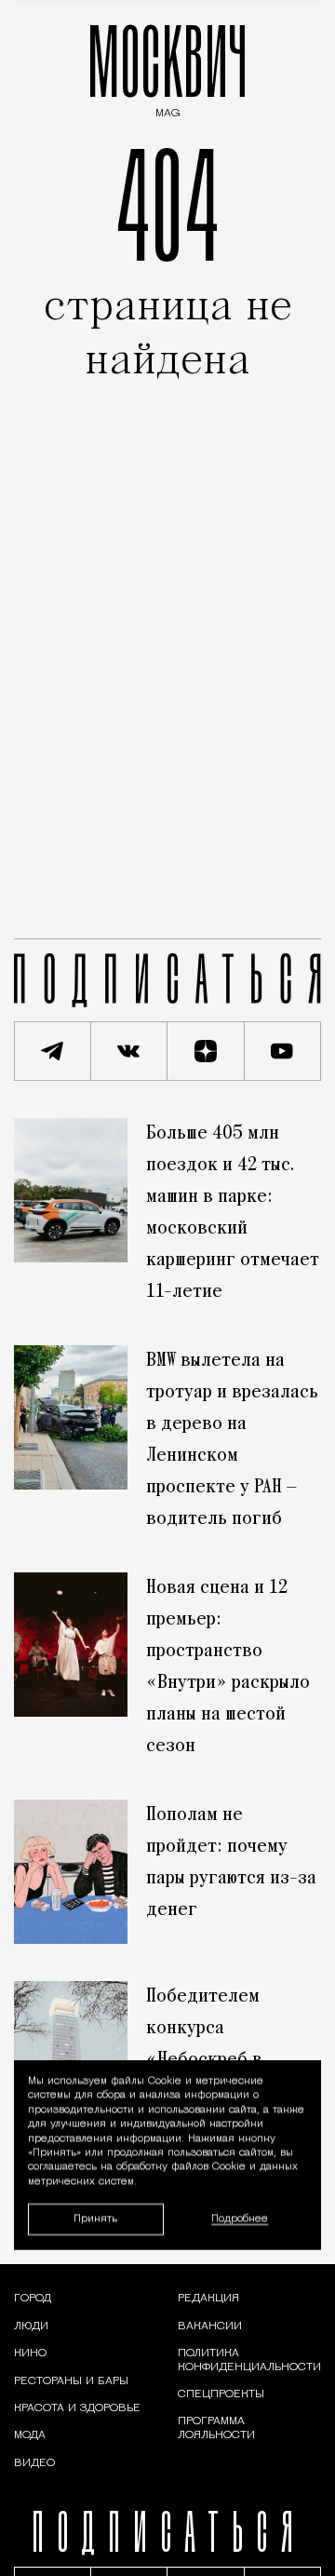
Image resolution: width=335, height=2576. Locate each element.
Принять (95, 2218)
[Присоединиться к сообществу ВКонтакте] (130, 1051)
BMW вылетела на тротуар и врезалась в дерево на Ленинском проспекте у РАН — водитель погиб (232, 1440)
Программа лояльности (216, 2428)
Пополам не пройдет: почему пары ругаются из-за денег (231, 1863)
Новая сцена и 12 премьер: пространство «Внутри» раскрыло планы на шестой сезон (228, 1667)
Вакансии (210, 2326)
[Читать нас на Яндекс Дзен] (206, 1051)
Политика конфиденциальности (249, 2360)
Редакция (208, 2299)
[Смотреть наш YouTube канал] (283, 1051)
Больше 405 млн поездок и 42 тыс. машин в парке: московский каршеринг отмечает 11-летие (233, 1213)
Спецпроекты (221, 2394)
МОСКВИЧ (167, 67)
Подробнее (240, 2219)
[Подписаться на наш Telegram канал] (53, 1051)
